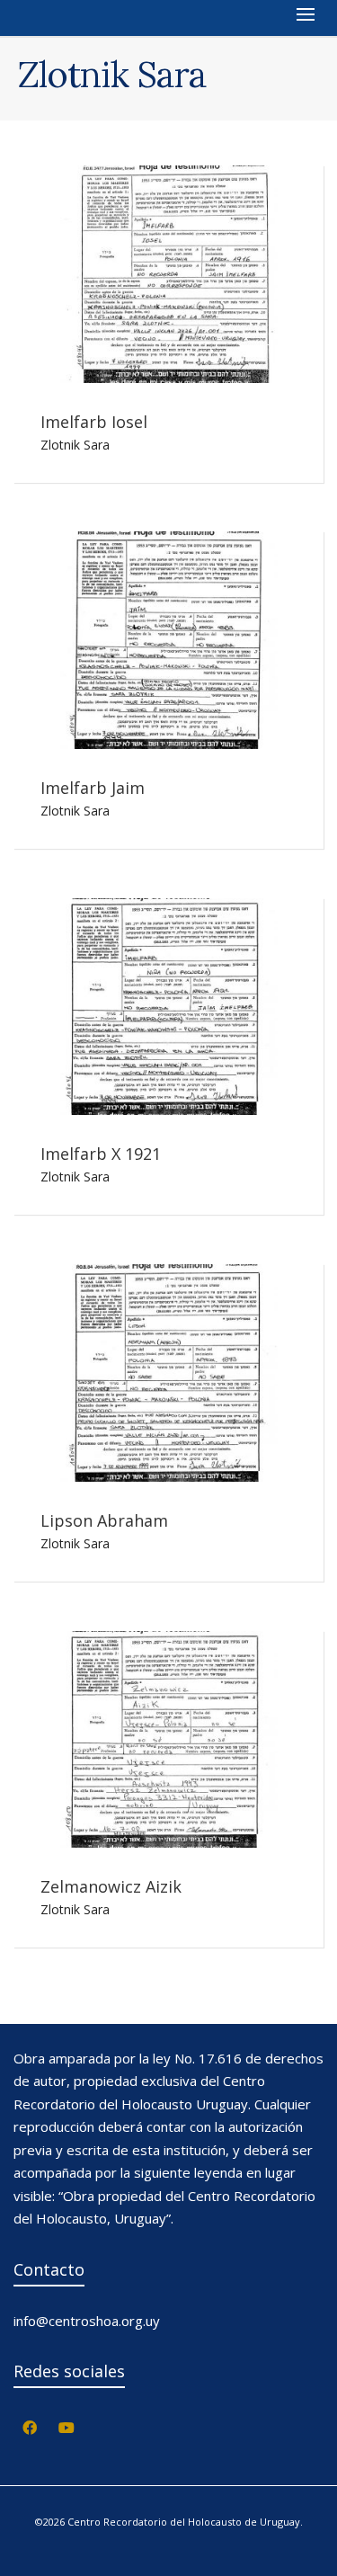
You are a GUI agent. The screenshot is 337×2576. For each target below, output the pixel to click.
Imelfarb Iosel (94, 422)
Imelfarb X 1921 (101, 1154)
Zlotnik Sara (75, 445)
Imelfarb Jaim (93, 788)
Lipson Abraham (104, 1520)
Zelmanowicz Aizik (111, 1886)
